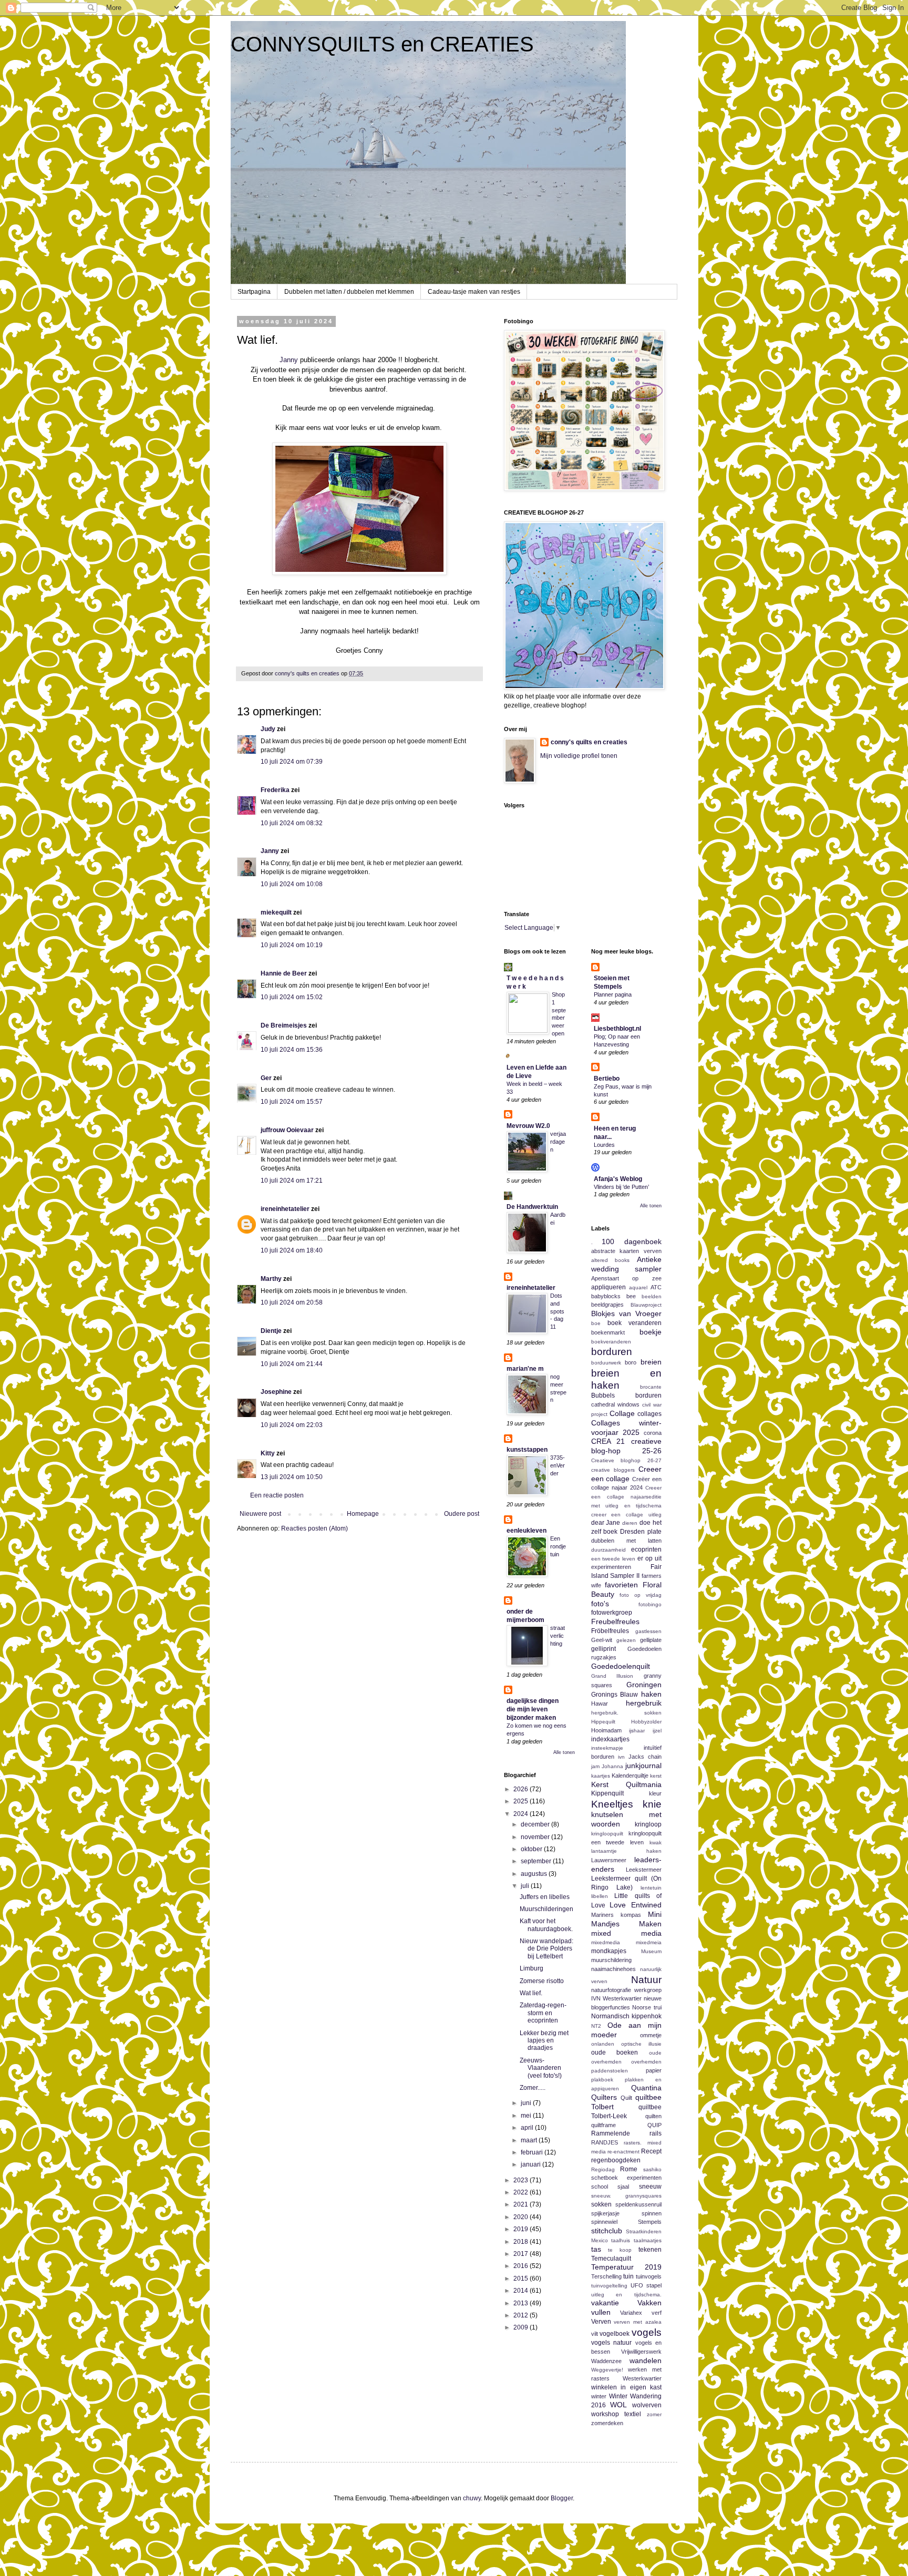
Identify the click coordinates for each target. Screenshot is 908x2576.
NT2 (596, 2026)
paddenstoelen (610, 2071)
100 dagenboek (632, 1241)
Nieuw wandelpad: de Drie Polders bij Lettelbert (546, 1949)
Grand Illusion (612, 1676)
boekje (651, 1332)
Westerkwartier (642, 2378)
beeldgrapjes (607, 1305)
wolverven (647, 2405)
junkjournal (643, 1766)
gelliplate (651, 1640)
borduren (612, 1352)
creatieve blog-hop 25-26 (627, 1446)
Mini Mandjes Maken (627, 1919)
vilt (595, 2334)
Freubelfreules (615, 1621)
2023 (522, 2180)
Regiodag (603, 2169)
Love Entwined (636, 1905)
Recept (651, 2151)
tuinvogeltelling (609, 2286)
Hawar (600, 1703)
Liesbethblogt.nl (617, 1029)
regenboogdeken (616, 2160)
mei (527, 2116)
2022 (522, 2192)
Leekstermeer (644, 1870)
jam (595, 1766)
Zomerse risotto (542, 1981)
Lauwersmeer (609, 1860)
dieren (630, 1523)
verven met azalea (638, 2322)
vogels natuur (612, 2343)
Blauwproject (646, 1305)
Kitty (268, 1453)
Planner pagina (613, 994)
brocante (651, 1387)
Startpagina (254, 292)
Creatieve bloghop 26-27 (627, 1460)
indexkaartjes (610, 1739)
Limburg (532, 1968)
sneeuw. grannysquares (627, 2196)
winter (599, 2396)
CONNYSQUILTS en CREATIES (382, 44)
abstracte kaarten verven (627, 1251)
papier (654, 2070)
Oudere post (462, 1514)
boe (596, 1323)
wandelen (646, 2361)
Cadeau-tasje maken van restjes (474, 292)
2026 (522, 1789)
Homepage (363, 1514)
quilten (653, 2116)
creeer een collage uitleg (627, 1515)
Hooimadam (606, 1730)
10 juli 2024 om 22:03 (292, 1425)
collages (649, 1414)
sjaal (623, 2187)
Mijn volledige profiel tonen (579, 756)
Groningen (644, 1685)
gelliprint (603, 1649)
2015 (522, 2279)
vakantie (605, 2303)
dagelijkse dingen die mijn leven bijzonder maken (533, 1709)
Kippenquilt (607, 1793)
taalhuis (621, 2240)
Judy (268, 729)
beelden (652, 1296)
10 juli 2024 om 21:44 (292, 1364)
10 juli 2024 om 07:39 (292, 762)
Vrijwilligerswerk (641, 2352)
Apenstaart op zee (627, 1278)
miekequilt (276, 912)
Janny (289, 360)
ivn (621, 1757)
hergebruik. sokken (627, 1713)
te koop (620, 2250)
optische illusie (641, 2044)
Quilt (626, 2098)
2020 (522, 2217)
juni (527, 2103)
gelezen (626, 1640)
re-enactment (623, 2152)
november (536, 1837)
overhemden (646, 2062)
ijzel (657, 1731)
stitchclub (607, 2231)
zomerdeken (607, 2423)
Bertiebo (607, 1079)
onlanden (603, 2044)
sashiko (652, 2169)
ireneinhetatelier (285, 1209)
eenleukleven (527, 1531)
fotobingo (650, 1604)
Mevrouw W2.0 (528, 1126)
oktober (532, 1849)
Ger (266, 1078)
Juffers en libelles (545, 1897)
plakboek (602, 2080)
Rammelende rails (627, 2133)
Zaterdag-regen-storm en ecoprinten (543, 2013)
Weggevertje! (607, 2370)
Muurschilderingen (546, 1909)
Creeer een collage (627, 1474)
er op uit (649, 1558)
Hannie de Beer (284, 973)
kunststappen (527, 1450)
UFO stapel (646, 2285)
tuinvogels (649, 2276)
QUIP (654, 2125)
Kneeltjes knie (627, 1804)
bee (631, 1296)
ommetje (651, 2035)
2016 (522, 2266)
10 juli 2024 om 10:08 (292, 884)
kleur (655, 1793)
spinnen (652, 2213)
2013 (522, 2303)
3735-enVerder (558, 1465)
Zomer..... (533, 2088)
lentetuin (651, 1888)
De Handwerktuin (532, 1207)
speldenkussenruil (638, 2204)
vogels (647, 2332)
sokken (601, 2204)
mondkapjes (609, 1951)
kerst (656, 1776)
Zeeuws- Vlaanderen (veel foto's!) (541, 2068)
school (600, 2187)
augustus (535, 1874)
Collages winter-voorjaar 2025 (627, 1428)
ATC (656, 1287)
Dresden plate (641, 1532)
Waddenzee (606, 2361)
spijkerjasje (605, 2213)
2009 (522, 2327)
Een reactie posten (277, 1495)
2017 (522, 2254)
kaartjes (601, 1776)
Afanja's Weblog (618, 1179)
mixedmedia (606, 1942)
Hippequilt (603, 1722)
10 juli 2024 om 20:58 (292, 1302)
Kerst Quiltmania (627, 1784)
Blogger (562, 2498)
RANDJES (605, 2142)
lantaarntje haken (627, 1851)
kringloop (648, 1824)
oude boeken (615, 2052)
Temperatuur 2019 (627, 2267)
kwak (656, 1843)
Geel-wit (602, 1640)
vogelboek (615, 2334)
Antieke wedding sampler (627, 1264)
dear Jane (606, 1523)
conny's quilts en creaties (589, 742)
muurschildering (611, 1960)
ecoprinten (646, 1549)
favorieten (621, 1585)
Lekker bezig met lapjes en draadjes (544, 2041)
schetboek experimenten (627, 2178)
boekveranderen (611, 1342)
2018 (522, 2242)
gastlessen (648, 1631)
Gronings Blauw (615, 1695)
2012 (522, 2315)
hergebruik (644, 1703)
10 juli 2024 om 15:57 (292, 1102)
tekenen (650, 2250)
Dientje (271, 1331)
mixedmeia (649, 1942)
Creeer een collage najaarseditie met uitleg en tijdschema (627, 1497)
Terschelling (606, 2276)
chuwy (472, 2498)
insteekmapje (607, 1748)
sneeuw (650, 2187)
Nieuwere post (260, 1514)
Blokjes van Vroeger (627, 1313)
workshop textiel (616, 2414)
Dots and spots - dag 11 (557, 1311)
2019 (522, 2229)
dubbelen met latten (627, 1541)
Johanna (612, 1766)
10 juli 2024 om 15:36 (292, 1050)
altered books (611, 1260)
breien (651, 1362)
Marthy (271, 1279)
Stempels (650, 2222)
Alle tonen (564, 1752)
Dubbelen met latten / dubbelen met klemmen (349, 292)
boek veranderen (634, 1323)
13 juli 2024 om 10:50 (292, 1477)
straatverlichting (558, 1636)
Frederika (275, 790)
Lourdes (604, 1145)
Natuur (646, 1980)
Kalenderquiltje (630, 1776)
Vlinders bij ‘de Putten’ (621, 1187)
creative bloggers (613, 1470)
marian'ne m (525, 1369)
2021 (522, 2204)
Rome (629, 2169)
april (528, 2128)
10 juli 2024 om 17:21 (292, 1181)
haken (651, 1694)
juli (526, 1886)
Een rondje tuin (558, 1546)
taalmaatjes (648, 2240)
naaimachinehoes (613, 1969)
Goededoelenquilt (621, 1666)
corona (653, 1433)
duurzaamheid (608, 1550)
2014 (522, 2291)
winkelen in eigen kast (627, 2387)
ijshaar (637, 1731)
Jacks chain (645, 1757)
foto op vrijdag (641, 1595)
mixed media (627, 1933)
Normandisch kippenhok (627, 2016)
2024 (522, 1814)
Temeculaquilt (611, 2259)
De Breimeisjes (284, 1025)
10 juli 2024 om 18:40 (292, 1250)
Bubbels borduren (627, 1395)
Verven (601, 2322)
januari (532, 2164)
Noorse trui (647, 2007)
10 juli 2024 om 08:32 (292, 823)
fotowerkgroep (612, 1613)
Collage (622, 1413)
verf (657, 2313)
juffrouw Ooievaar (287, 1130)
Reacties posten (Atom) (314, 1528)
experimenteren (611, 1567)
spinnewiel (604, 2222)
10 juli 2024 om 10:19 (292, 945)
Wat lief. (531, 1993)
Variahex (631, 2313)
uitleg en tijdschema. (627, 2295)
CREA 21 (608, 1441)
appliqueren (608, 1287)
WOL (618, 2405)
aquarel (638, 1287)
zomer (654, 2414)
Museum (651, 1951)
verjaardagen (558, 1142)
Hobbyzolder (646, 1722)
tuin (628, 2276)
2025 (522, 1801)
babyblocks (606, 1296)
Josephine (276, 1392)
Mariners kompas (616, 1915)
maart (530, 2140)
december (536, 1824)
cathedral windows (615, 1404)
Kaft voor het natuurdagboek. (546, 1925)
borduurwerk (606, 1363)
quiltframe (603, 2125)
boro (631, 1362)
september (537, 1861)
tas (596, 2249)
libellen (600, 1896)
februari (533, 2152)
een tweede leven (613, 1559)
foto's (600, 1604)
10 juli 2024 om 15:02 (292, 997)
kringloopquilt (607, 1834)
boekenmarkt (608, 1332)
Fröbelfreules (610, 1631)
